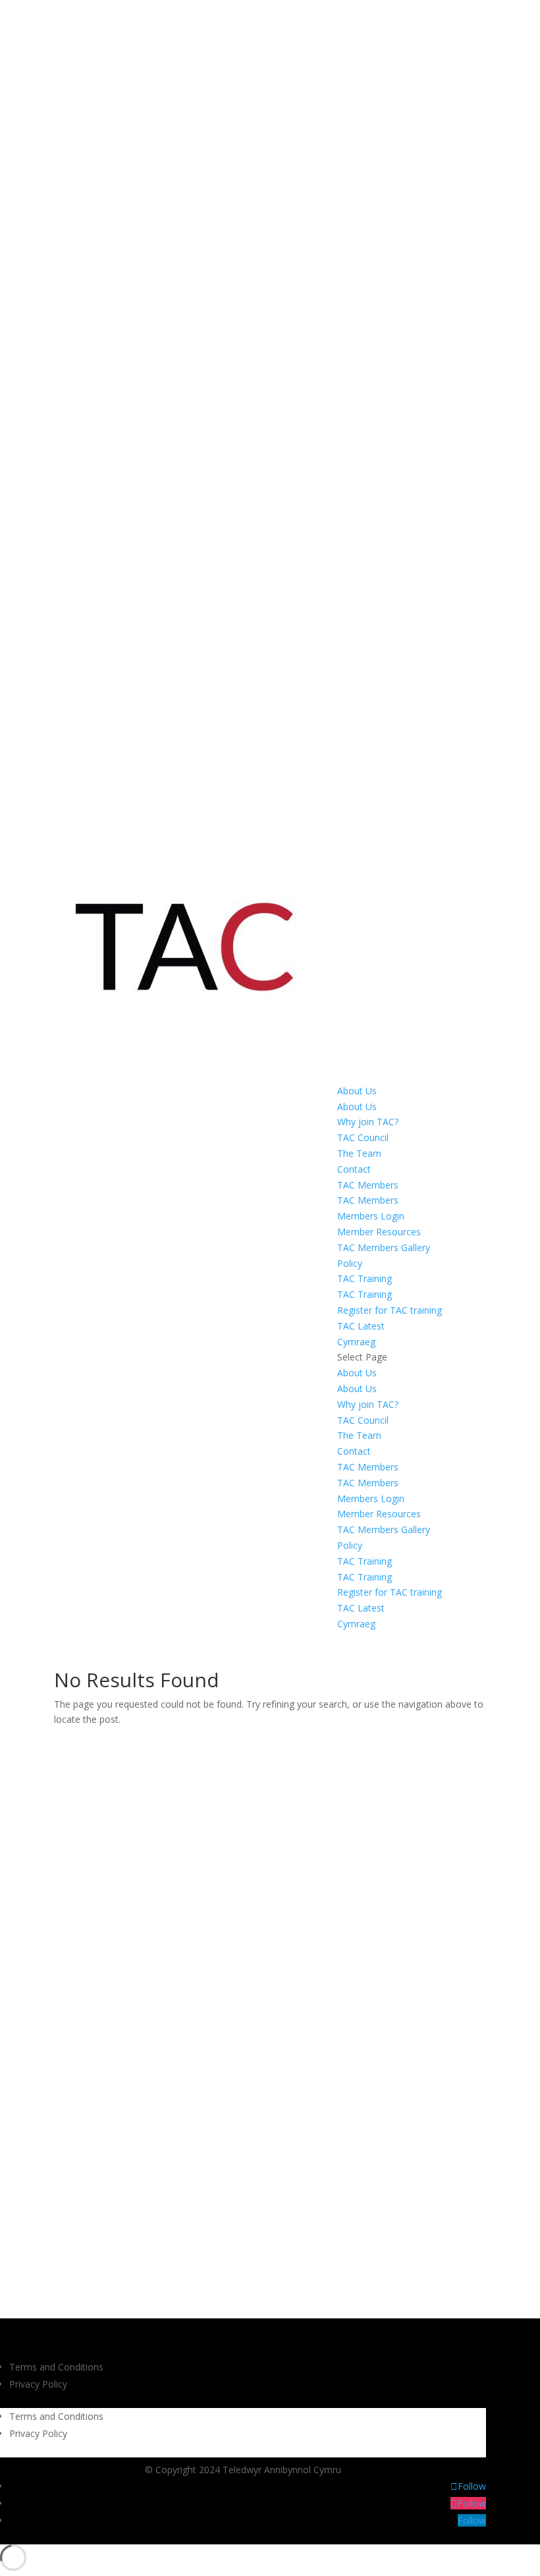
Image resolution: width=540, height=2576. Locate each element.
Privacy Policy (38, 2384)
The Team (359, 1153)
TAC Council (363, 1137)
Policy (350, 1263)
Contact (354, 1169)
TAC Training (364, 1278)
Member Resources (379, 1232)
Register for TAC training (390, 1310)
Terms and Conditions (56, 2367)
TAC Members (368, 1185)
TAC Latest (361, 1326)
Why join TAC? (368, 1122)
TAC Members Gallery (384, 1247)
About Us (357, 1091)
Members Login (371, 1216)
